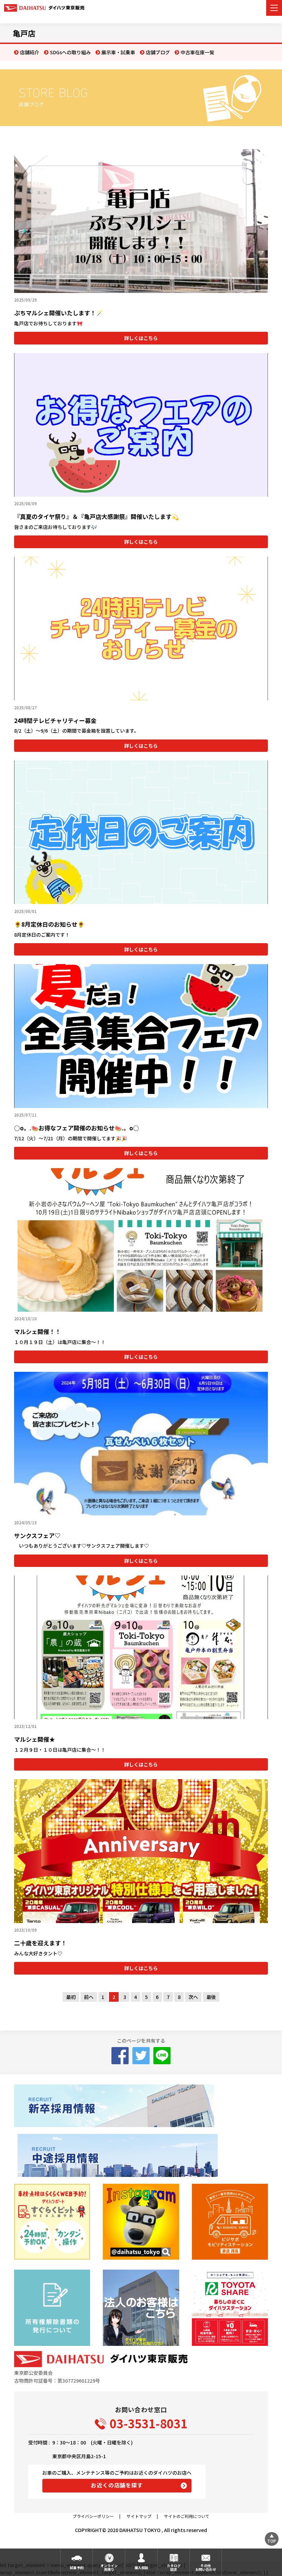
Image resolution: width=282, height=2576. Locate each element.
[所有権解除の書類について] (52, 2308)
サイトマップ (139, 2516)
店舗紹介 (30, 52)
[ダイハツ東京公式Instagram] (141, 2222)
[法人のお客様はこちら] (141, 2308)
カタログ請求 (174, 2567)
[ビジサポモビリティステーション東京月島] (230, 2222)
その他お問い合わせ (206, 2567)
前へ (89, 1997)
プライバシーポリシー (93, 2516)
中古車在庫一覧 (197, 52)
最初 (71, 1997)
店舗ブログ (158, 52)
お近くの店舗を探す (117, 2485)
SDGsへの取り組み (70, 52)
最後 (211, 1997)
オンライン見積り (109, 2567)
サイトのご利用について (187, 2516)
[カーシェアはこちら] (230, 2308)
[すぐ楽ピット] (52, 2222)
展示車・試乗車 (118, 52)
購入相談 (141, 2568)
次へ (193, 1997)
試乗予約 (77, 2568)
